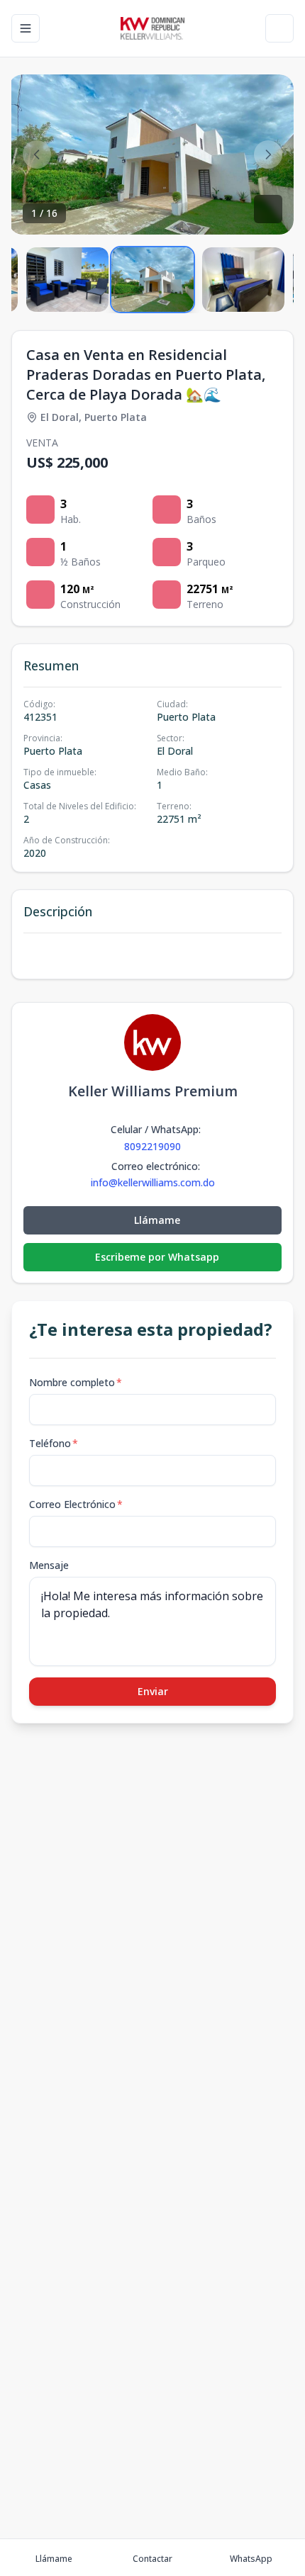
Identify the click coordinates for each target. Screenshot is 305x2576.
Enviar (153, 1691)
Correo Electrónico (76, 1504)
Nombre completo (76, 1382)
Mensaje (49, 1565)
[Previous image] (37, 154)
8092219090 (152, 1146)
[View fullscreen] (268, 209)
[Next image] (268, 154)
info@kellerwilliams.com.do (153, 1183)
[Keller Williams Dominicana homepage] (152, 28)
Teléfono (54, 1443)
